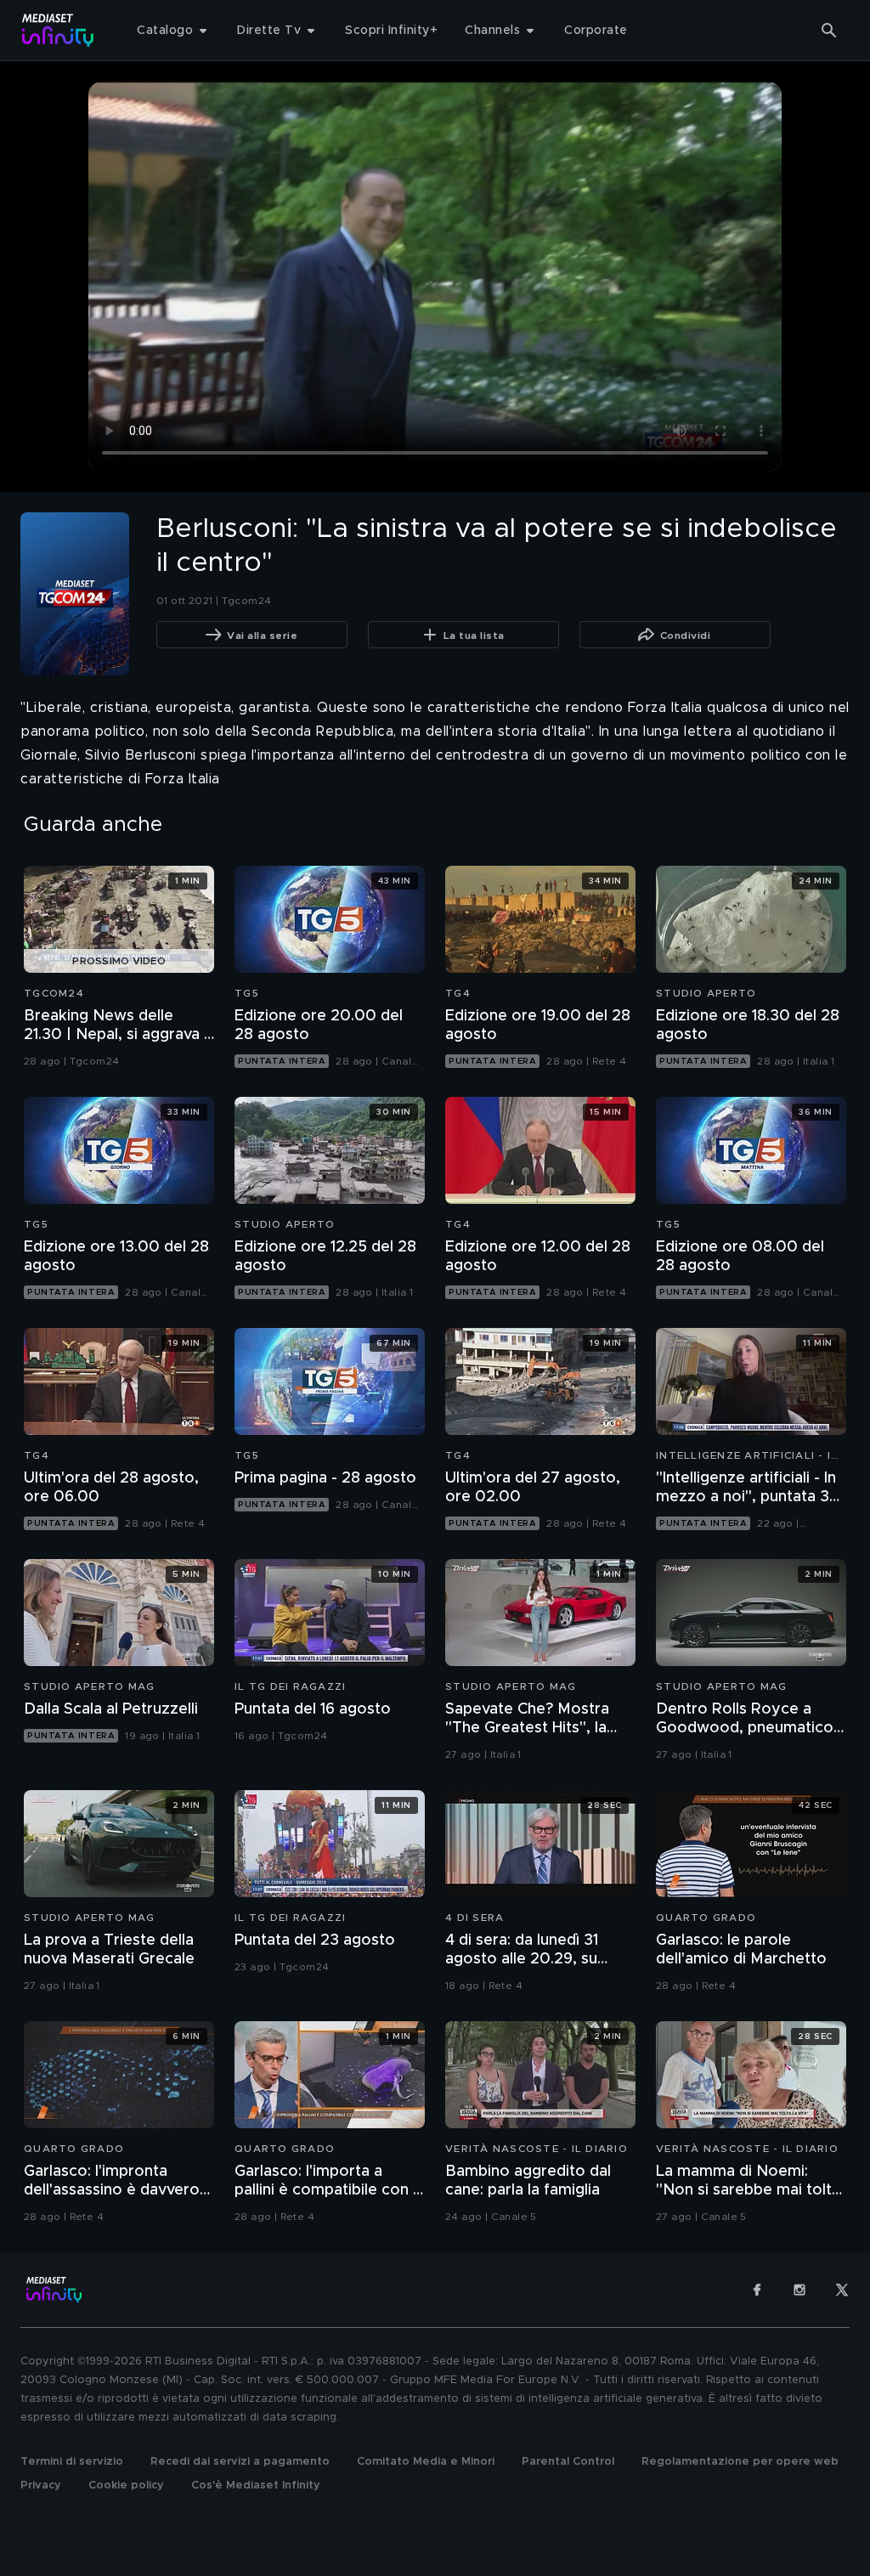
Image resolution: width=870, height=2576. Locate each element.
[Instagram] (799, 2290)
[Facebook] (757, 2290)
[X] (842, 2290)
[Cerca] (829, 31)
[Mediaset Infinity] (58, 30)
